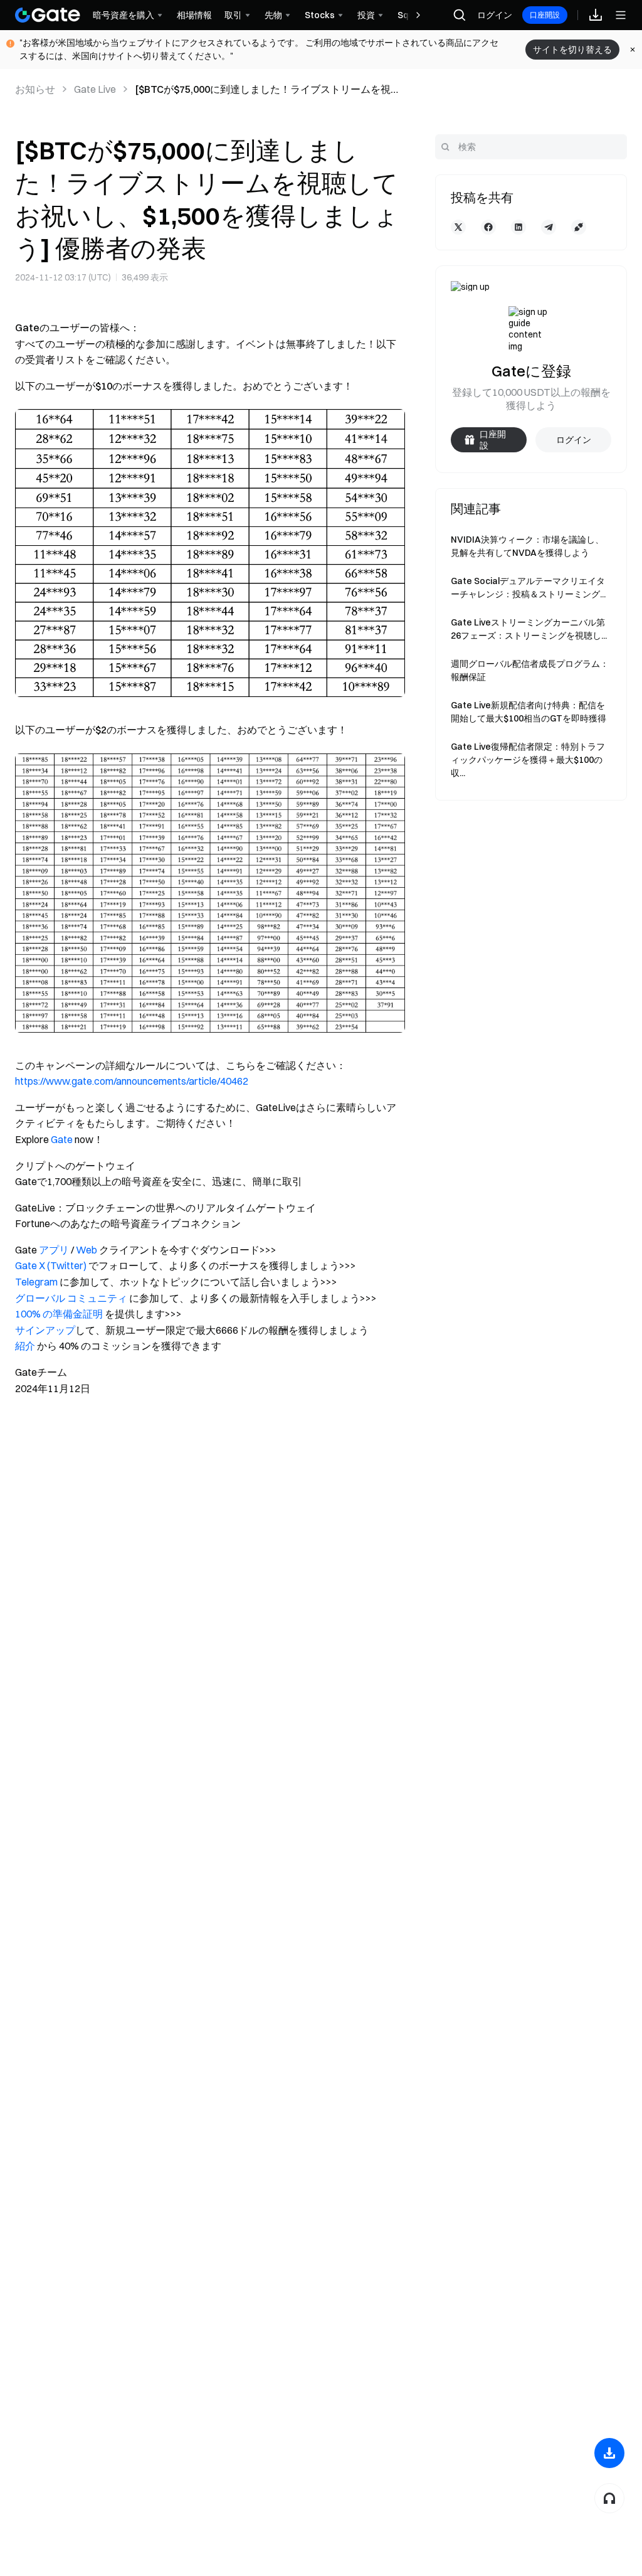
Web (87, 1250)
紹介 (25, 1346)
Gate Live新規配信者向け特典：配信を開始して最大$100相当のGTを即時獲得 (529, 712)
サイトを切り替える (572, 50)
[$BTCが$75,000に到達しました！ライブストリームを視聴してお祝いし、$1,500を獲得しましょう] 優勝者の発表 (268, 90)
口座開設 (545, 15)
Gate (62, 1139)
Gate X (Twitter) (51, 1265)
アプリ (54, 1250)
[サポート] (609, 2498)
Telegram (36, 1282)
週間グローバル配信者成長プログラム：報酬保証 (530, 670)
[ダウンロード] (609, 2453)
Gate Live (95, 89)
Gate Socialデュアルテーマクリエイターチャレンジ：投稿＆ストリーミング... (528, 588)
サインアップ (45, 1330)
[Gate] (48, 15)
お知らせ (35, 89)
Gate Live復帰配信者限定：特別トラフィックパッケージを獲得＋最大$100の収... (528, 760)
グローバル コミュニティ (71, 1298)
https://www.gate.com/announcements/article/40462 (132, 1081)
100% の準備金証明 (59, 1314)
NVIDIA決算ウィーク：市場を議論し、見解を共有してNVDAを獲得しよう (527, 546)
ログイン (495, 15)
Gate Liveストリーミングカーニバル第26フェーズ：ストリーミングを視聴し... (529, 629)
